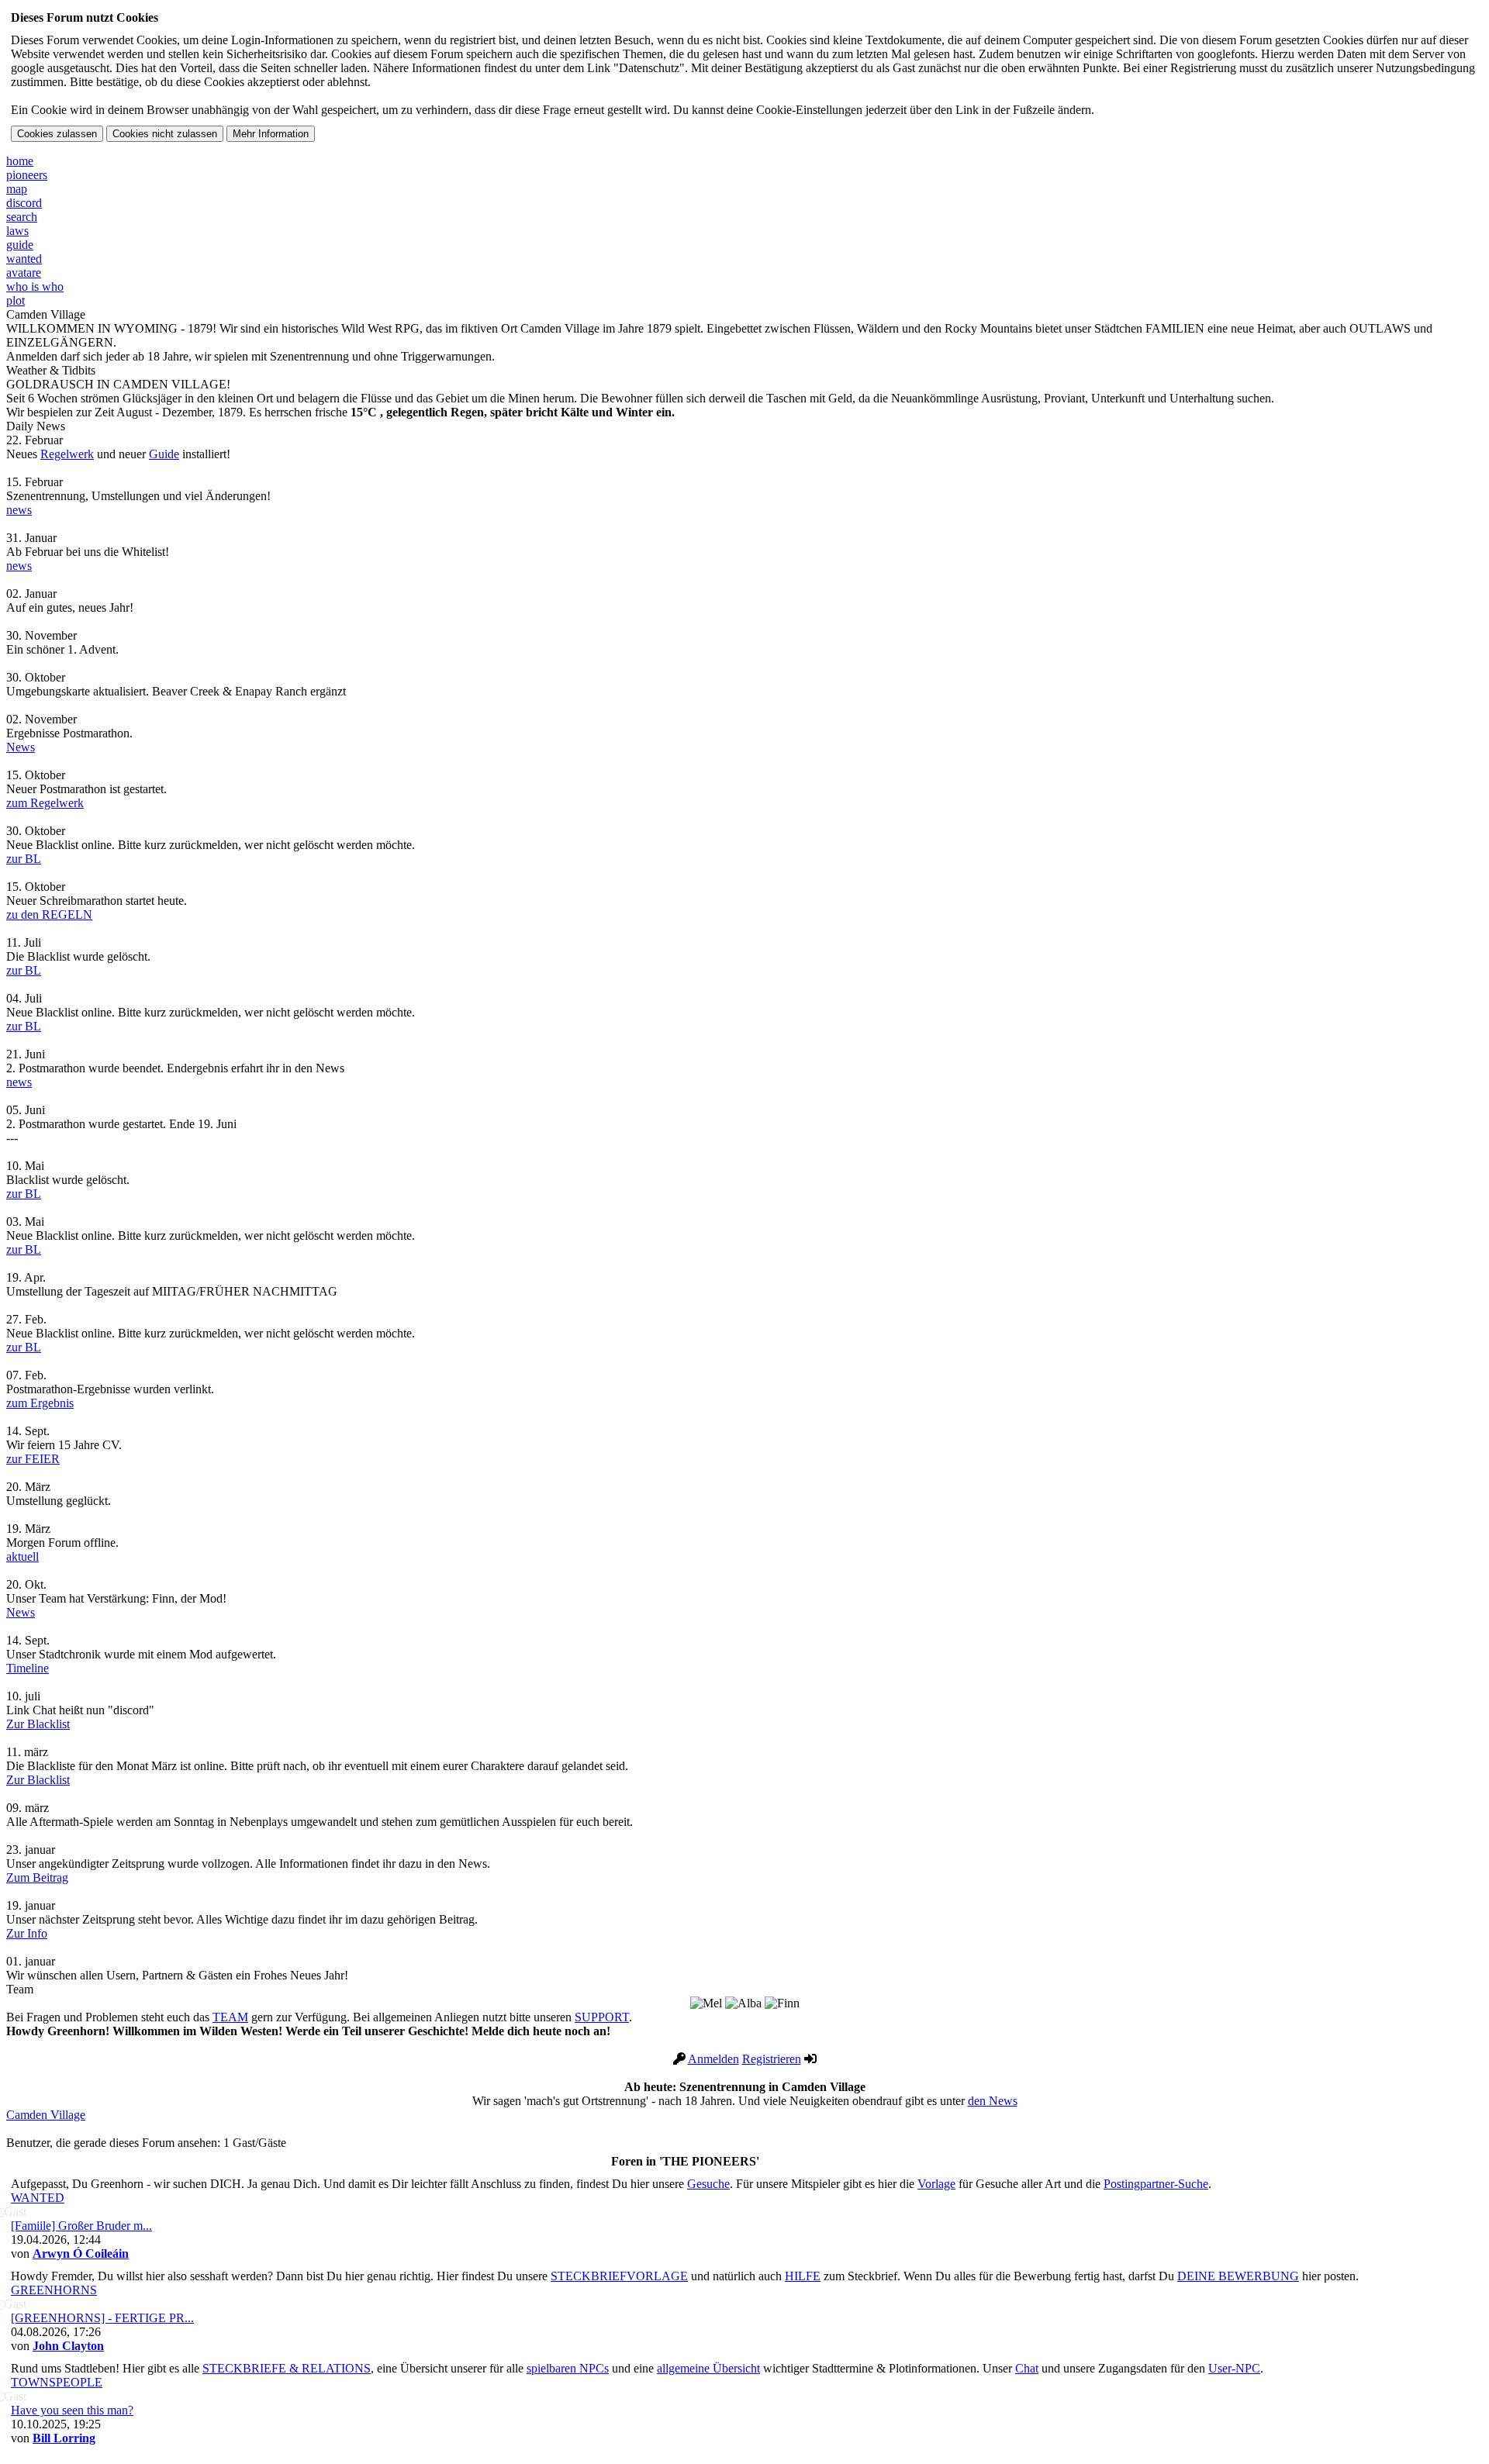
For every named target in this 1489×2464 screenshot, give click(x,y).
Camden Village (46, 2115)
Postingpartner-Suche (1156, 2184)
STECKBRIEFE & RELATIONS (287, 2368)
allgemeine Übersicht (708, 2368)
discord (24, 203)
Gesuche (708, 2184)
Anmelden (713, 2059)
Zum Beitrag (37, 1877)
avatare (24, 273)
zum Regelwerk (45, 803)
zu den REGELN (49, 915)
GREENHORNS (54, 2290)
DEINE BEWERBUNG (1238, 2276)
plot (16, 300)
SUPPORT (602, 2017)
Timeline (28, 1668)
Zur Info (27, 1933)
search (22, 217)
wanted (24, 259)
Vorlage (936, 2184)
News (21, 747)
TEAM (230, 2017)
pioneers (27, 175)
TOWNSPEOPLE (57, 2382)
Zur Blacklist (38, 1724)
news (19, 510)
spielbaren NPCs (568, 2368)
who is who (35, 286)
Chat (1027, 2368)
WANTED (38, 2198)
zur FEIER (33, 1459)
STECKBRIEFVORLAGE (619, 2276)
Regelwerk (67, 454)
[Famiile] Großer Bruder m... (81, 2226)
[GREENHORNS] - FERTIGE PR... (102, 2318)
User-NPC (1234, 2368)
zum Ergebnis (40, 1403)
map (17, 189)
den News (993, 2101)
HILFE (803, 2276)
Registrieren (772, 2059)
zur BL (24, 859)
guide (20, 245)
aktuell (22, 1556)
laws (17, 231)
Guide (164, 454)
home (20, 161)
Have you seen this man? (72, 2410)
